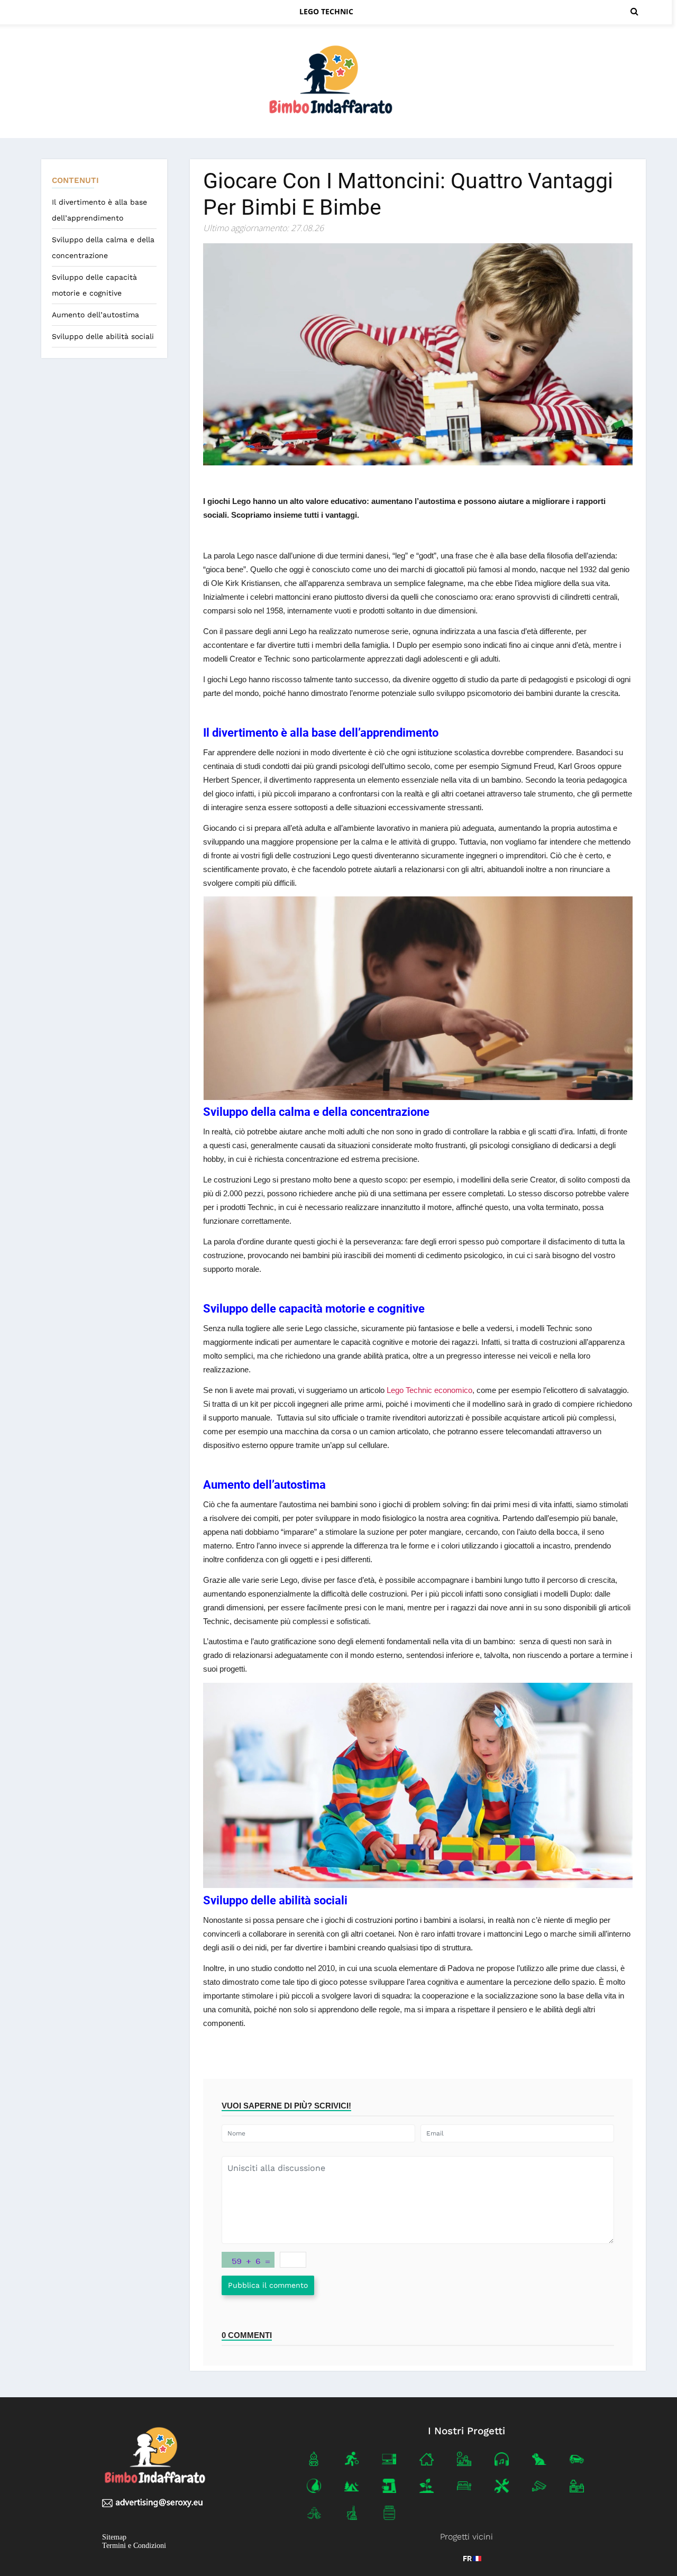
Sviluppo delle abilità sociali (103, 336)
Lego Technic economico (429, 1390)
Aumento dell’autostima (95, 315)
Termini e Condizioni (134, 2546)
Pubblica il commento (268, 2285)
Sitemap (114, 2537)
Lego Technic (326, 11)
